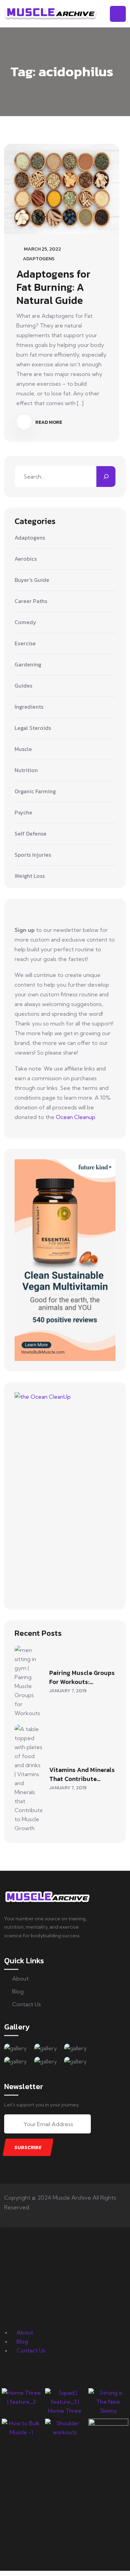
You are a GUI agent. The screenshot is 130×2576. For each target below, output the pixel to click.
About (20, 1979)
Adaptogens (39, 259)
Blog (18, 1991)
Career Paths (31, 601)
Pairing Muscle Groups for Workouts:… (82, 1677)
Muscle (23, 749)
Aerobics (26, 559)
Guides (23, 686)
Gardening (28, 665)
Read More (48, 422)
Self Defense (31, 834)
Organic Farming (35, 792)
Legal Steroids (33, 728)
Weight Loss (30, 876)
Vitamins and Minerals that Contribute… (82, 1774)
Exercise (25, 644)
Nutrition (26, 770)
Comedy (25, 622)
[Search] (106, 477)
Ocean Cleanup (76, 1117)
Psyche (23, 813)
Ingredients (29, 707)
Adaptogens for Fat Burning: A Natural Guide (53, 287)
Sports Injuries (33, 855)
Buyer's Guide (32, 580)
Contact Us (27, 2004)
